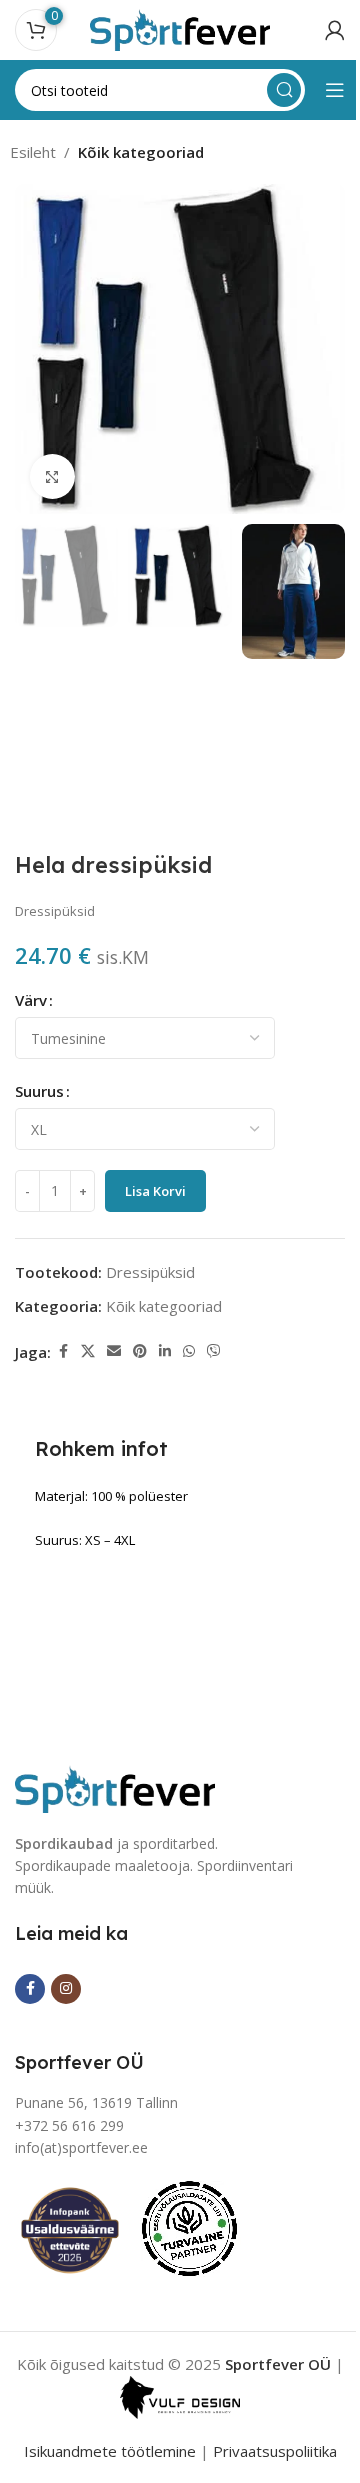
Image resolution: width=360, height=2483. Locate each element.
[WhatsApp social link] (189, 1351)
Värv (31, 1000)
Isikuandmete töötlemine (110, 2451)
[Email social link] (114, 1351)
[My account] (335, 30)
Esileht (33, 152)
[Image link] (115, 1787)
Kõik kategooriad (141, 152)
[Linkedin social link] (165, 1351)
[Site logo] (180, 28)
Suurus (39, 1091)
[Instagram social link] (66, 1989)
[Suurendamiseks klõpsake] (52, 476)
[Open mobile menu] (335, 90)
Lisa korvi (155, 1191)
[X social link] (88, 1351)
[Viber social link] (214, 1351)
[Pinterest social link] (140, 1351)
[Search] (284, 90)
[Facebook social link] (63, 1351)
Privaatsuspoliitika (275, 2451)
